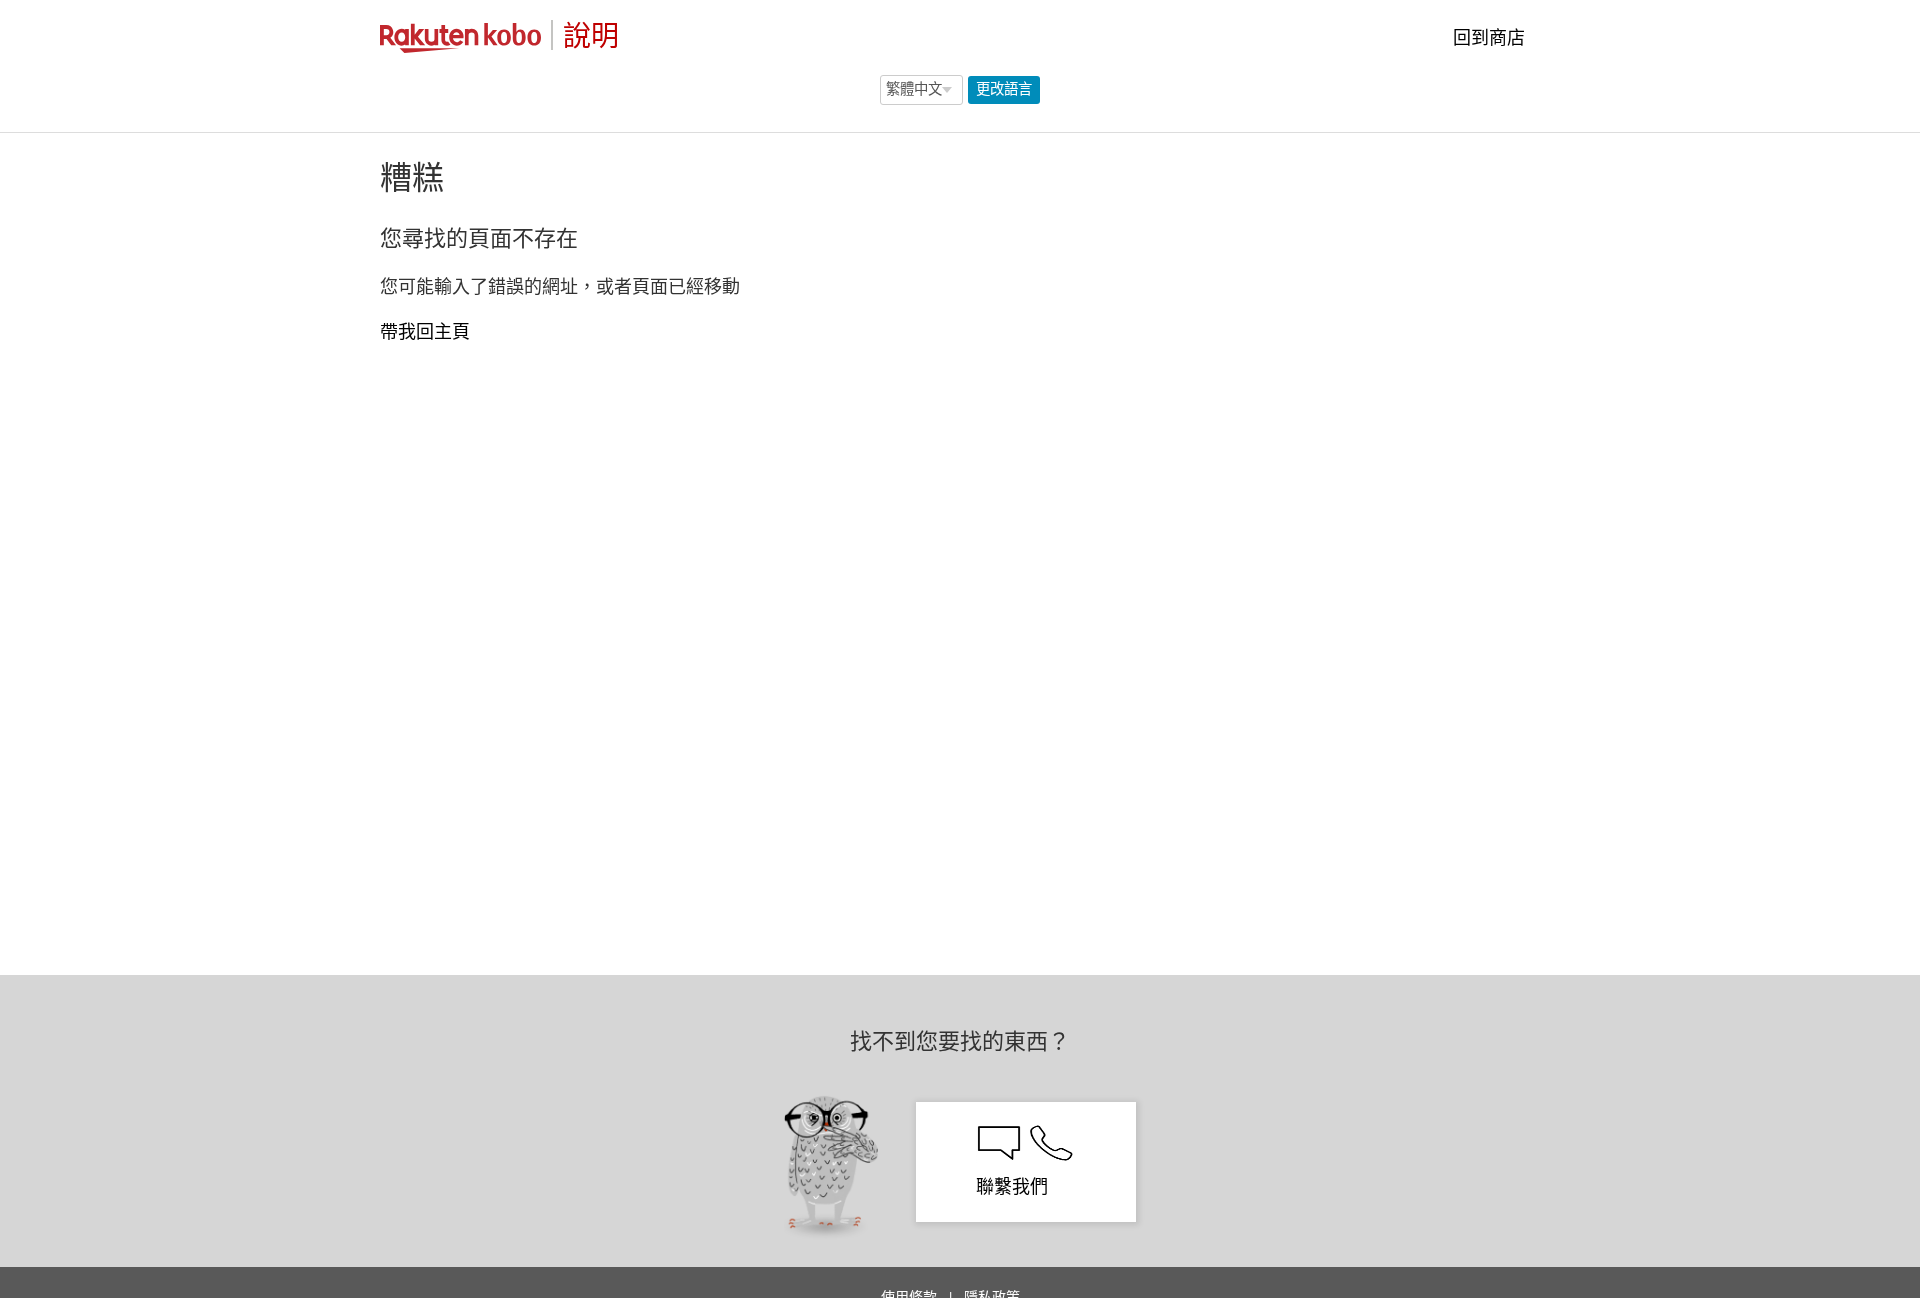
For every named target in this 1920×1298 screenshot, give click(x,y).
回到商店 (1486, 37)
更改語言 (1004, 89)
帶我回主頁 (425, 331)
